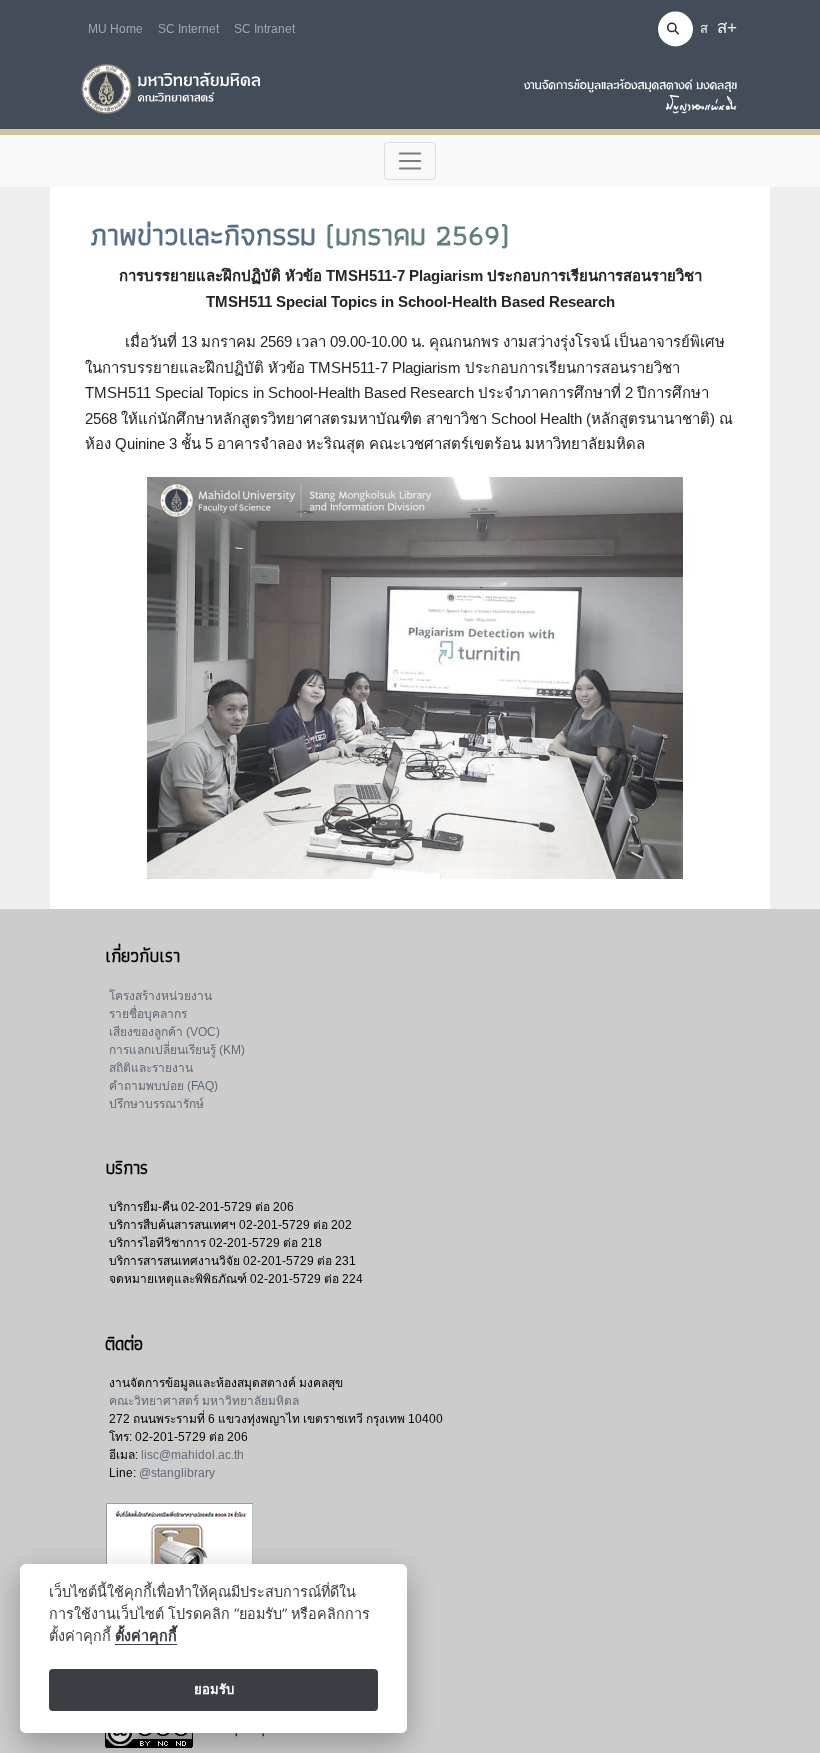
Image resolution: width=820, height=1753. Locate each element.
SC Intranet (264, 29)
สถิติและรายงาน (151, 1068)
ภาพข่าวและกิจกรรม (203, 234)
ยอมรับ (214, 1689)
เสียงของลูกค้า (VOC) (164, 1032)
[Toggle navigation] (410, 161)
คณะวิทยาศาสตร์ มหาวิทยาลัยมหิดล (204, 1401)
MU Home (115, 29)
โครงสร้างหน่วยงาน (160, 996)
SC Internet (188, 29)
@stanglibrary (177, 1473)
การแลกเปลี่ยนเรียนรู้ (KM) (177, 1050)
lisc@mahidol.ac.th (192, 1455)
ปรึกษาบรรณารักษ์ (156, 1104)
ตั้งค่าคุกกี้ (146, 1635)
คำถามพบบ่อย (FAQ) (163, 1086)
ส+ (727, 27)
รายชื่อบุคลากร (148, 1014)
